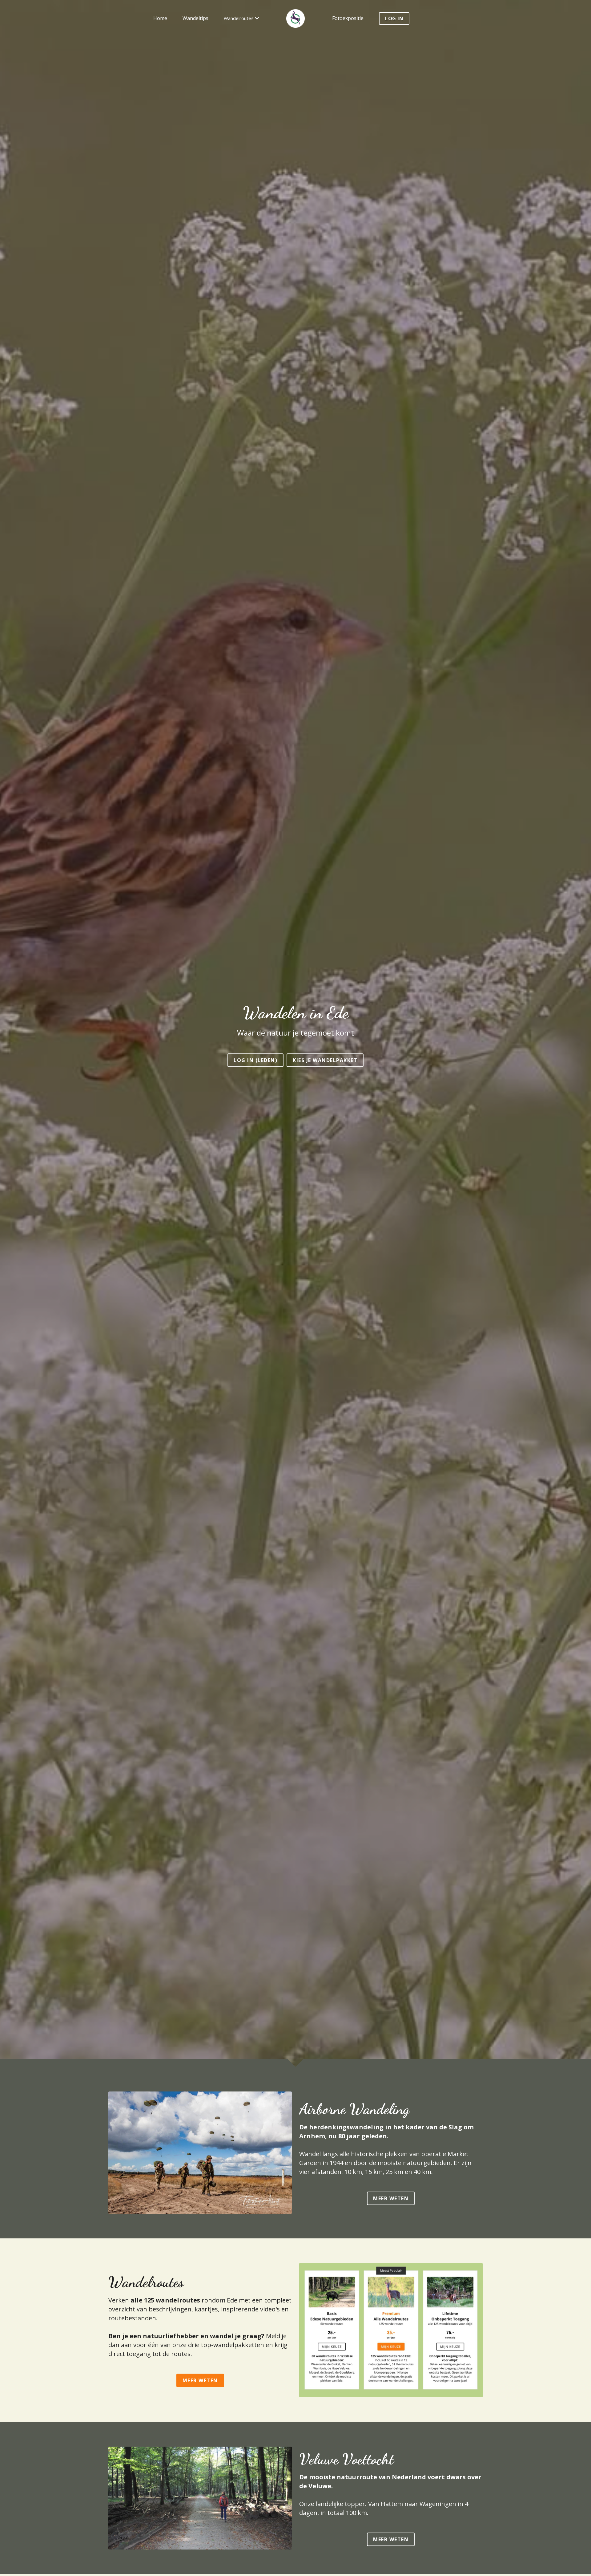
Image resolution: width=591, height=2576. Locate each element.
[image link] (200, 2152)
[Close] (583, 2446)
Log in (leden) (255, 1060)
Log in (394, 18)
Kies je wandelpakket (325, 1060)
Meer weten (391, 2198)
